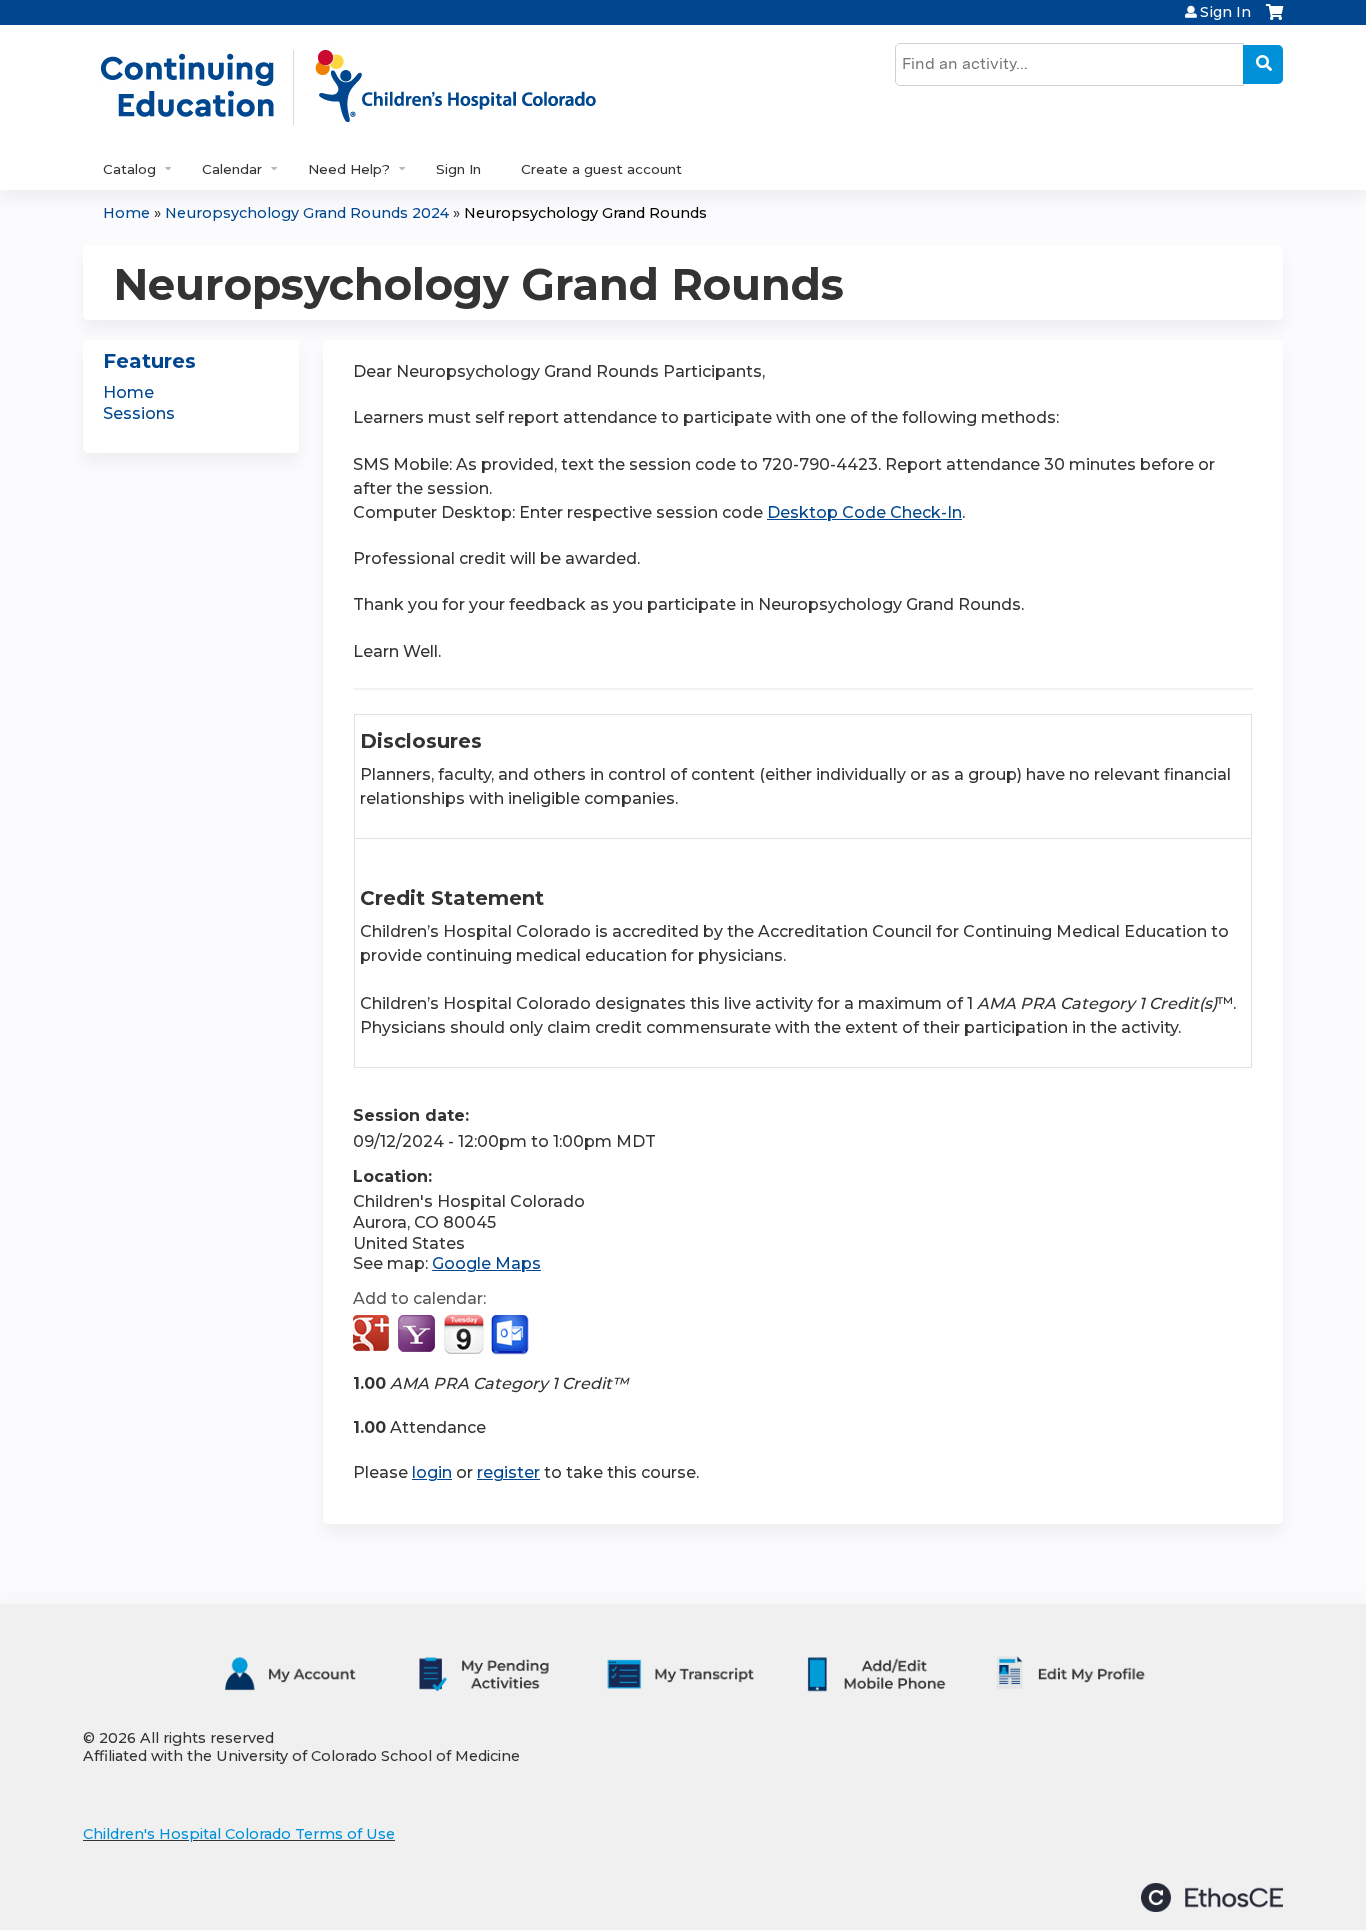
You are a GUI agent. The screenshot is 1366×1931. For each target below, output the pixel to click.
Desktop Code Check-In (864, 512)
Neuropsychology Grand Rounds (585, 213)
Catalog (129, 169)
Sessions (139, 413)
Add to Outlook (511, 1335)
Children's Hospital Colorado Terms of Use (239, 1834)
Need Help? (349, 169)
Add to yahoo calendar (418, 1335)
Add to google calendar (373, 1335)
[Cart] (1274, 19)
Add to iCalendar (463, 1334)
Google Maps (486, 1263)
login (432, 1472)
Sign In (1225, 12)
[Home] (369, 87)
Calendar (232, 169)
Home (126, 213)
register (508, 1472)
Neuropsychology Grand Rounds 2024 (307, 213)
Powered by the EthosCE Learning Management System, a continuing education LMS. (1212, 1897)
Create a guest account (601, 169)
